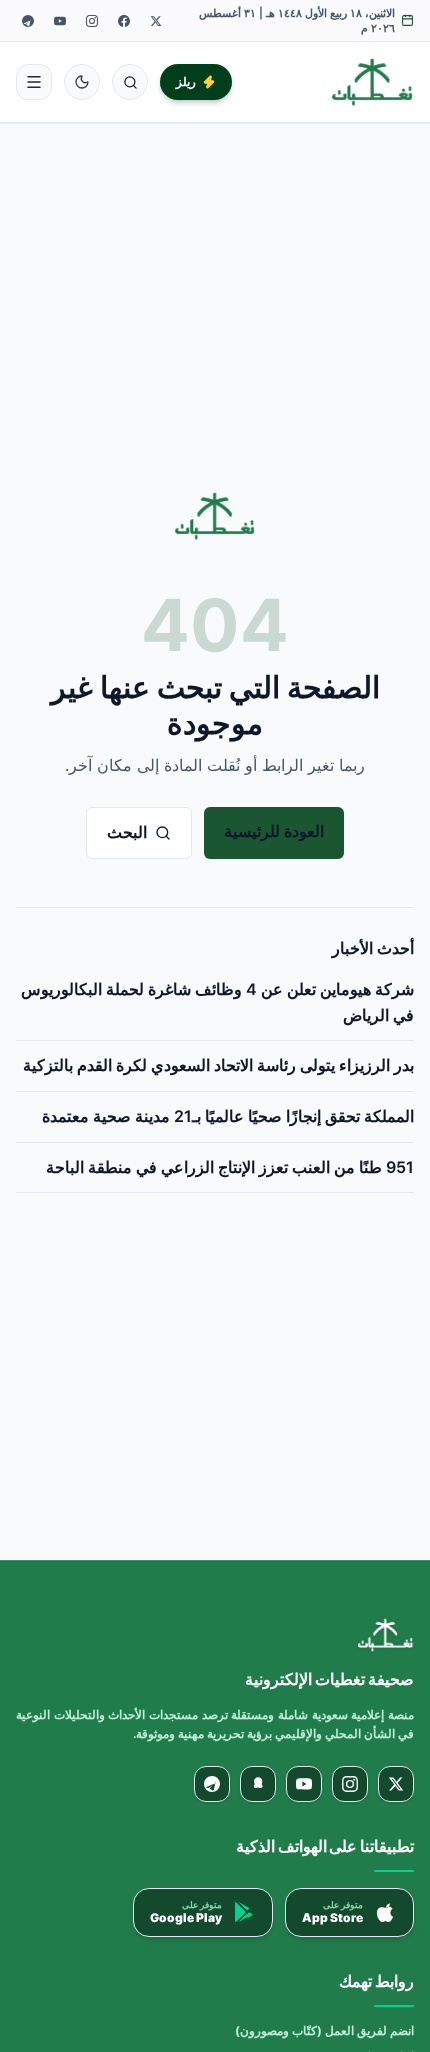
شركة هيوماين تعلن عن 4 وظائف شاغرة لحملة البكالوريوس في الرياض (217, 1002)
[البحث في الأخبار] (130, 82)
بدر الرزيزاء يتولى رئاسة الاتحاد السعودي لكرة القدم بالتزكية (218, 1065)
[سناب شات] (258, 1784)
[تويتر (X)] (156, 21)
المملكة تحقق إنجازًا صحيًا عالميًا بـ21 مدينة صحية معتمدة (228, 1116)
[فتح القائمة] (34, 82)
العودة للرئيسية (274, 831)
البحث (127, 832)
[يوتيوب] (60, 21)
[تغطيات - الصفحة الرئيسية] (372, 82)
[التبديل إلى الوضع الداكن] (82, 82)
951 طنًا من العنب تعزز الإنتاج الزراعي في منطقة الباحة (230, 1167)
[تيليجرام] (28, 21)
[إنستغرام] (92, 21)
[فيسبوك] (124, 21)
